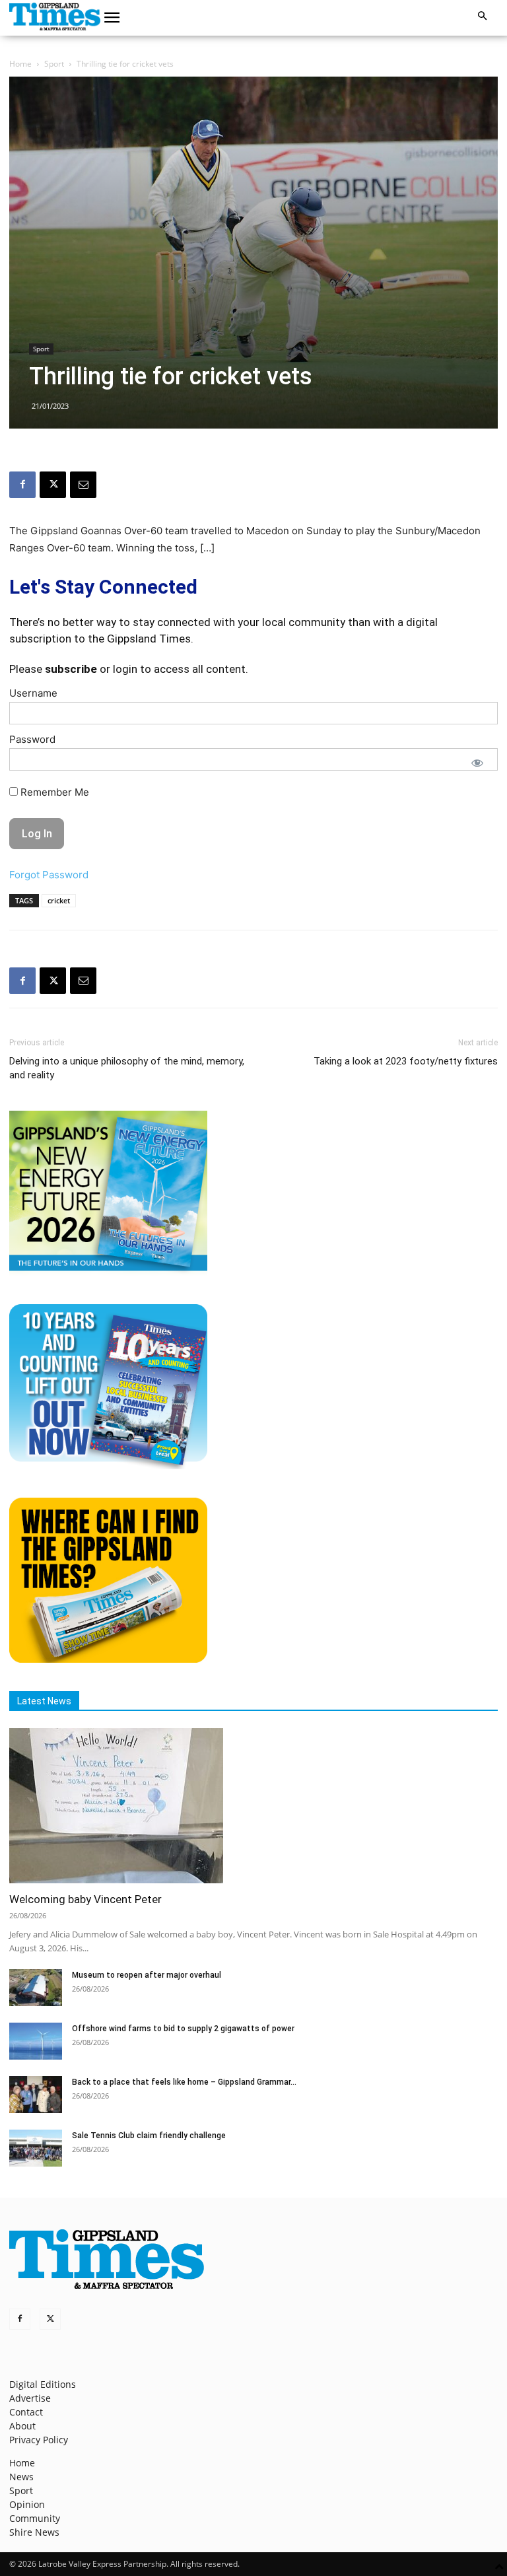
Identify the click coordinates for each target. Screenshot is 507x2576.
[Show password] (477, 763)
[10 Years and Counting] (108, 1466)
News (21, 2477)
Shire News (34, 2532)
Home (20, 64)
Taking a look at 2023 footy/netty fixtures (406, 1061)
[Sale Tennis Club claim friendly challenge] (36, 2148)
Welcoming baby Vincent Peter (85, 1899)
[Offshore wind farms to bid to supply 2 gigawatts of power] (36, 2041)
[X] (53, 485)
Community (35, 2518)
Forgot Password (49, 875)
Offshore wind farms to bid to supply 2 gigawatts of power (183, 2029)
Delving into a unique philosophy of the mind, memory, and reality (127, 1068)
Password (32, 739)
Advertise (30, 2398)
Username (33, 693)
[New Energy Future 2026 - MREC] (108, 1272)
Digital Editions (43, 2384)
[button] (112, 18)
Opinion (27, 2504)
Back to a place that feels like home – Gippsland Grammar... (184, 2082)
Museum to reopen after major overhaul (147, 1975)
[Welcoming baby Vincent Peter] (253, 1806)
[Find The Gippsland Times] (108, 1659)
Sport (54, 64)
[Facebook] (22, 485)
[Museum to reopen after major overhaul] (36, 1988)
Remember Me (53, 792)
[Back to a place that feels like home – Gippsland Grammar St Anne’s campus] (36, 2095)
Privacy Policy (39, 2440)
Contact (26, 2412)
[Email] (83, 485)
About (22, 2426)
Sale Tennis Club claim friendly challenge (149, 2136)
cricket (59, 900)
